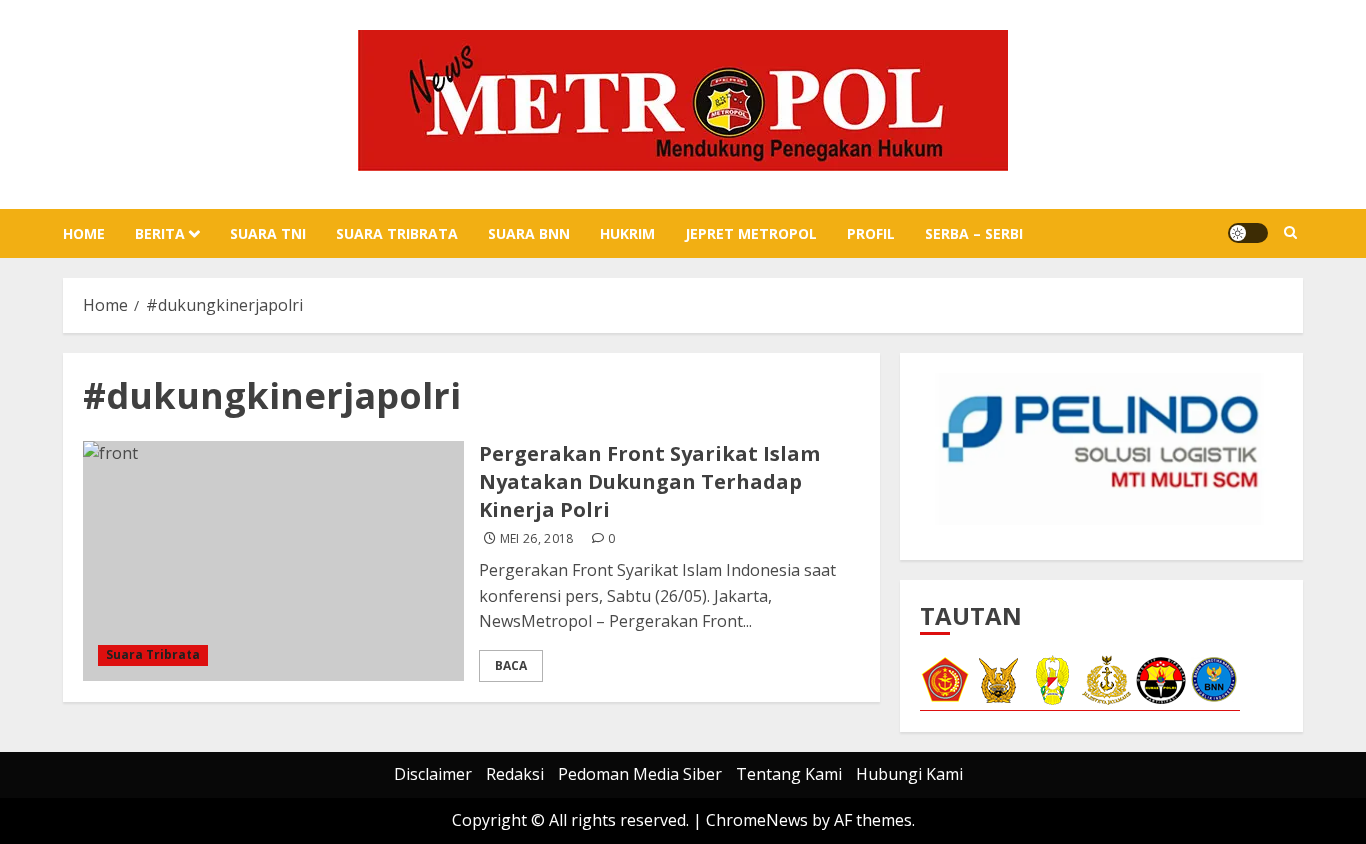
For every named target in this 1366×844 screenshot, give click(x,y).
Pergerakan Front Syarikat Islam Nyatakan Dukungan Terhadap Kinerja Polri (649, 481)
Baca (511, 665)
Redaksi (515, 774)
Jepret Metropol (751, 233)
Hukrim (627, 233)
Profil (871, 233)
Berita (160, 233)
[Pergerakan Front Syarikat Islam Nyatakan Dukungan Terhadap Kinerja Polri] (273, 561)
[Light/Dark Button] (1248, 233)
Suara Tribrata (397, 233)
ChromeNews (757, 820)
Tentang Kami (789, 774)
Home (84, 233)
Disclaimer (433, 774)
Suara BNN (529, 233)
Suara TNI (268, 233)
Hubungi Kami (909, 774)
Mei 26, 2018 (537, 539)
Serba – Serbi (974, 233)
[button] (1290, 233)
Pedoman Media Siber (640, 774)
